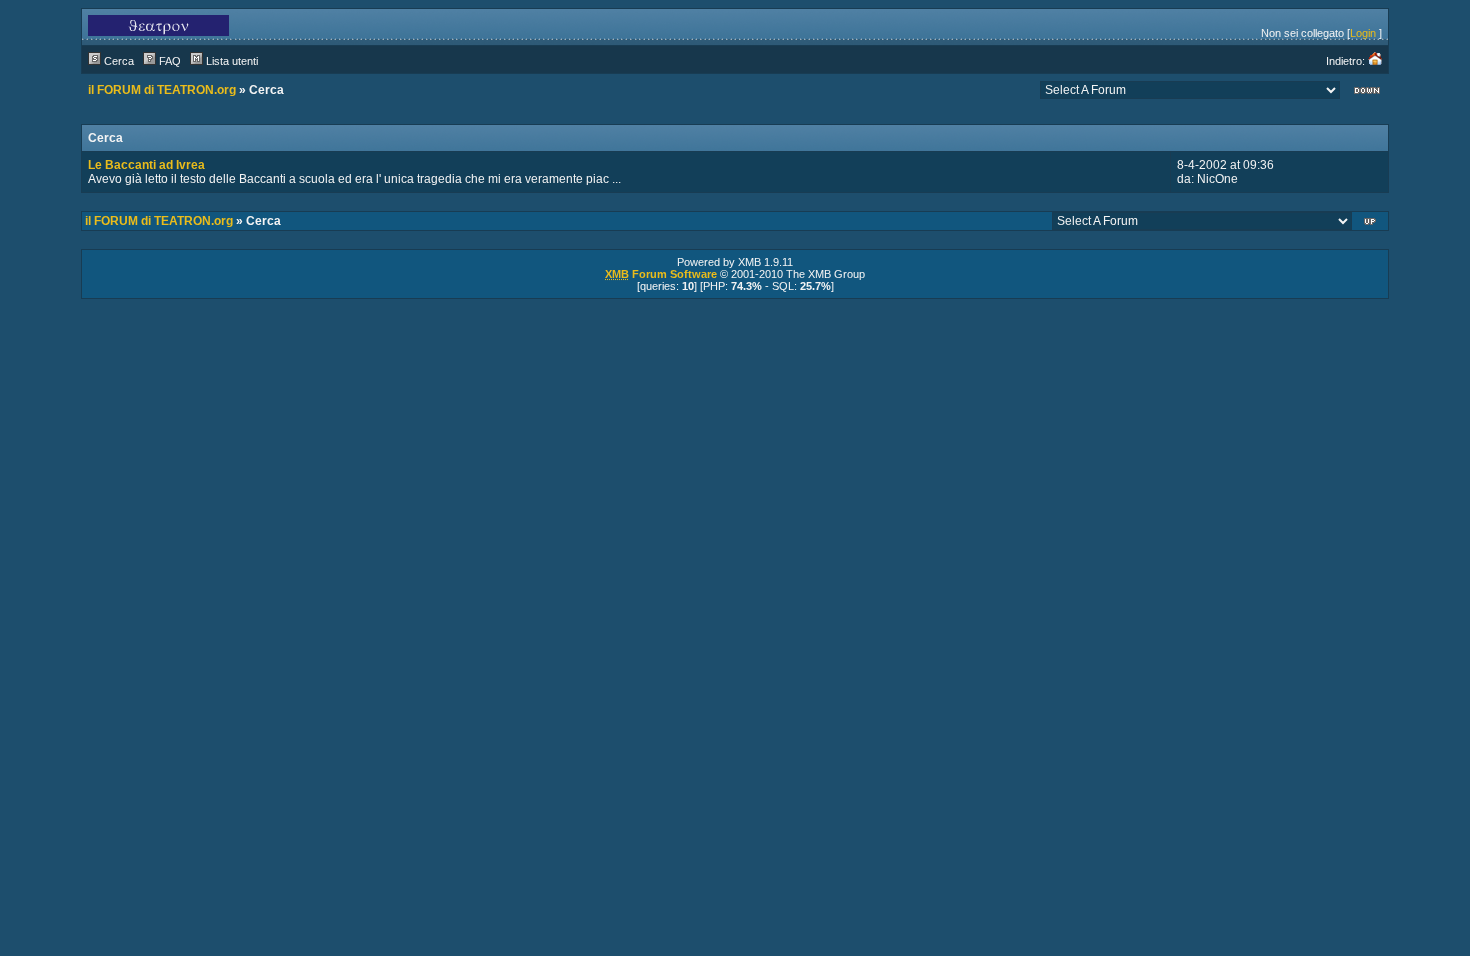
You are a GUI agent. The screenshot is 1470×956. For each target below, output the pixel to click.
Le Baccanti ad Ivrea (146, 165)
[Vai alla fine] (1367, 92)
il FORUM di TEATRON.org (162, 90)
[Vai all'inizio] (1371, 223)
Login (1363, 33)
